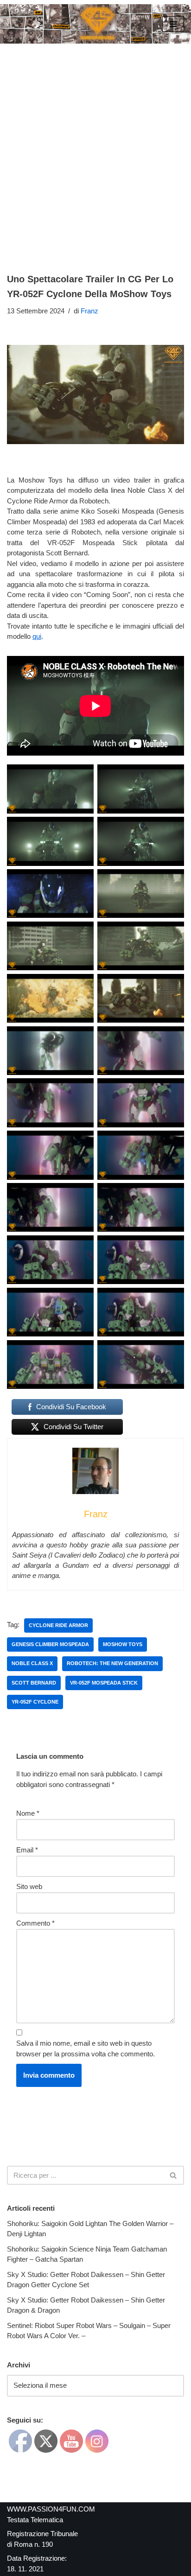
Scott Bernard (34, 1683)
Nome (28, 1813)
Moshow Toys (123, 1644)
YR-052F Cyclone (35, 1702)
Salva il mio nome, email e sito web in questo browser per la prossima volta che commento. (86, 2048)
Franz (89, 311)
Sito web (29, 1886)
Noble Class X (32, 1663)
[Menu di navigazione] (173, 24)
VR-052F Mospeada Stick (104, 1683)
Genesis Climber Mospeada (50, 1644)
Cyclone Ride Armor (58, 1625)
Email (27, 1850)
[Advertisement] (95, 144)
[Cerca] (174, 2175)
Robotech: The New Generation (112, 1663)
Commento (35, 1923)
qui (37, 636)
